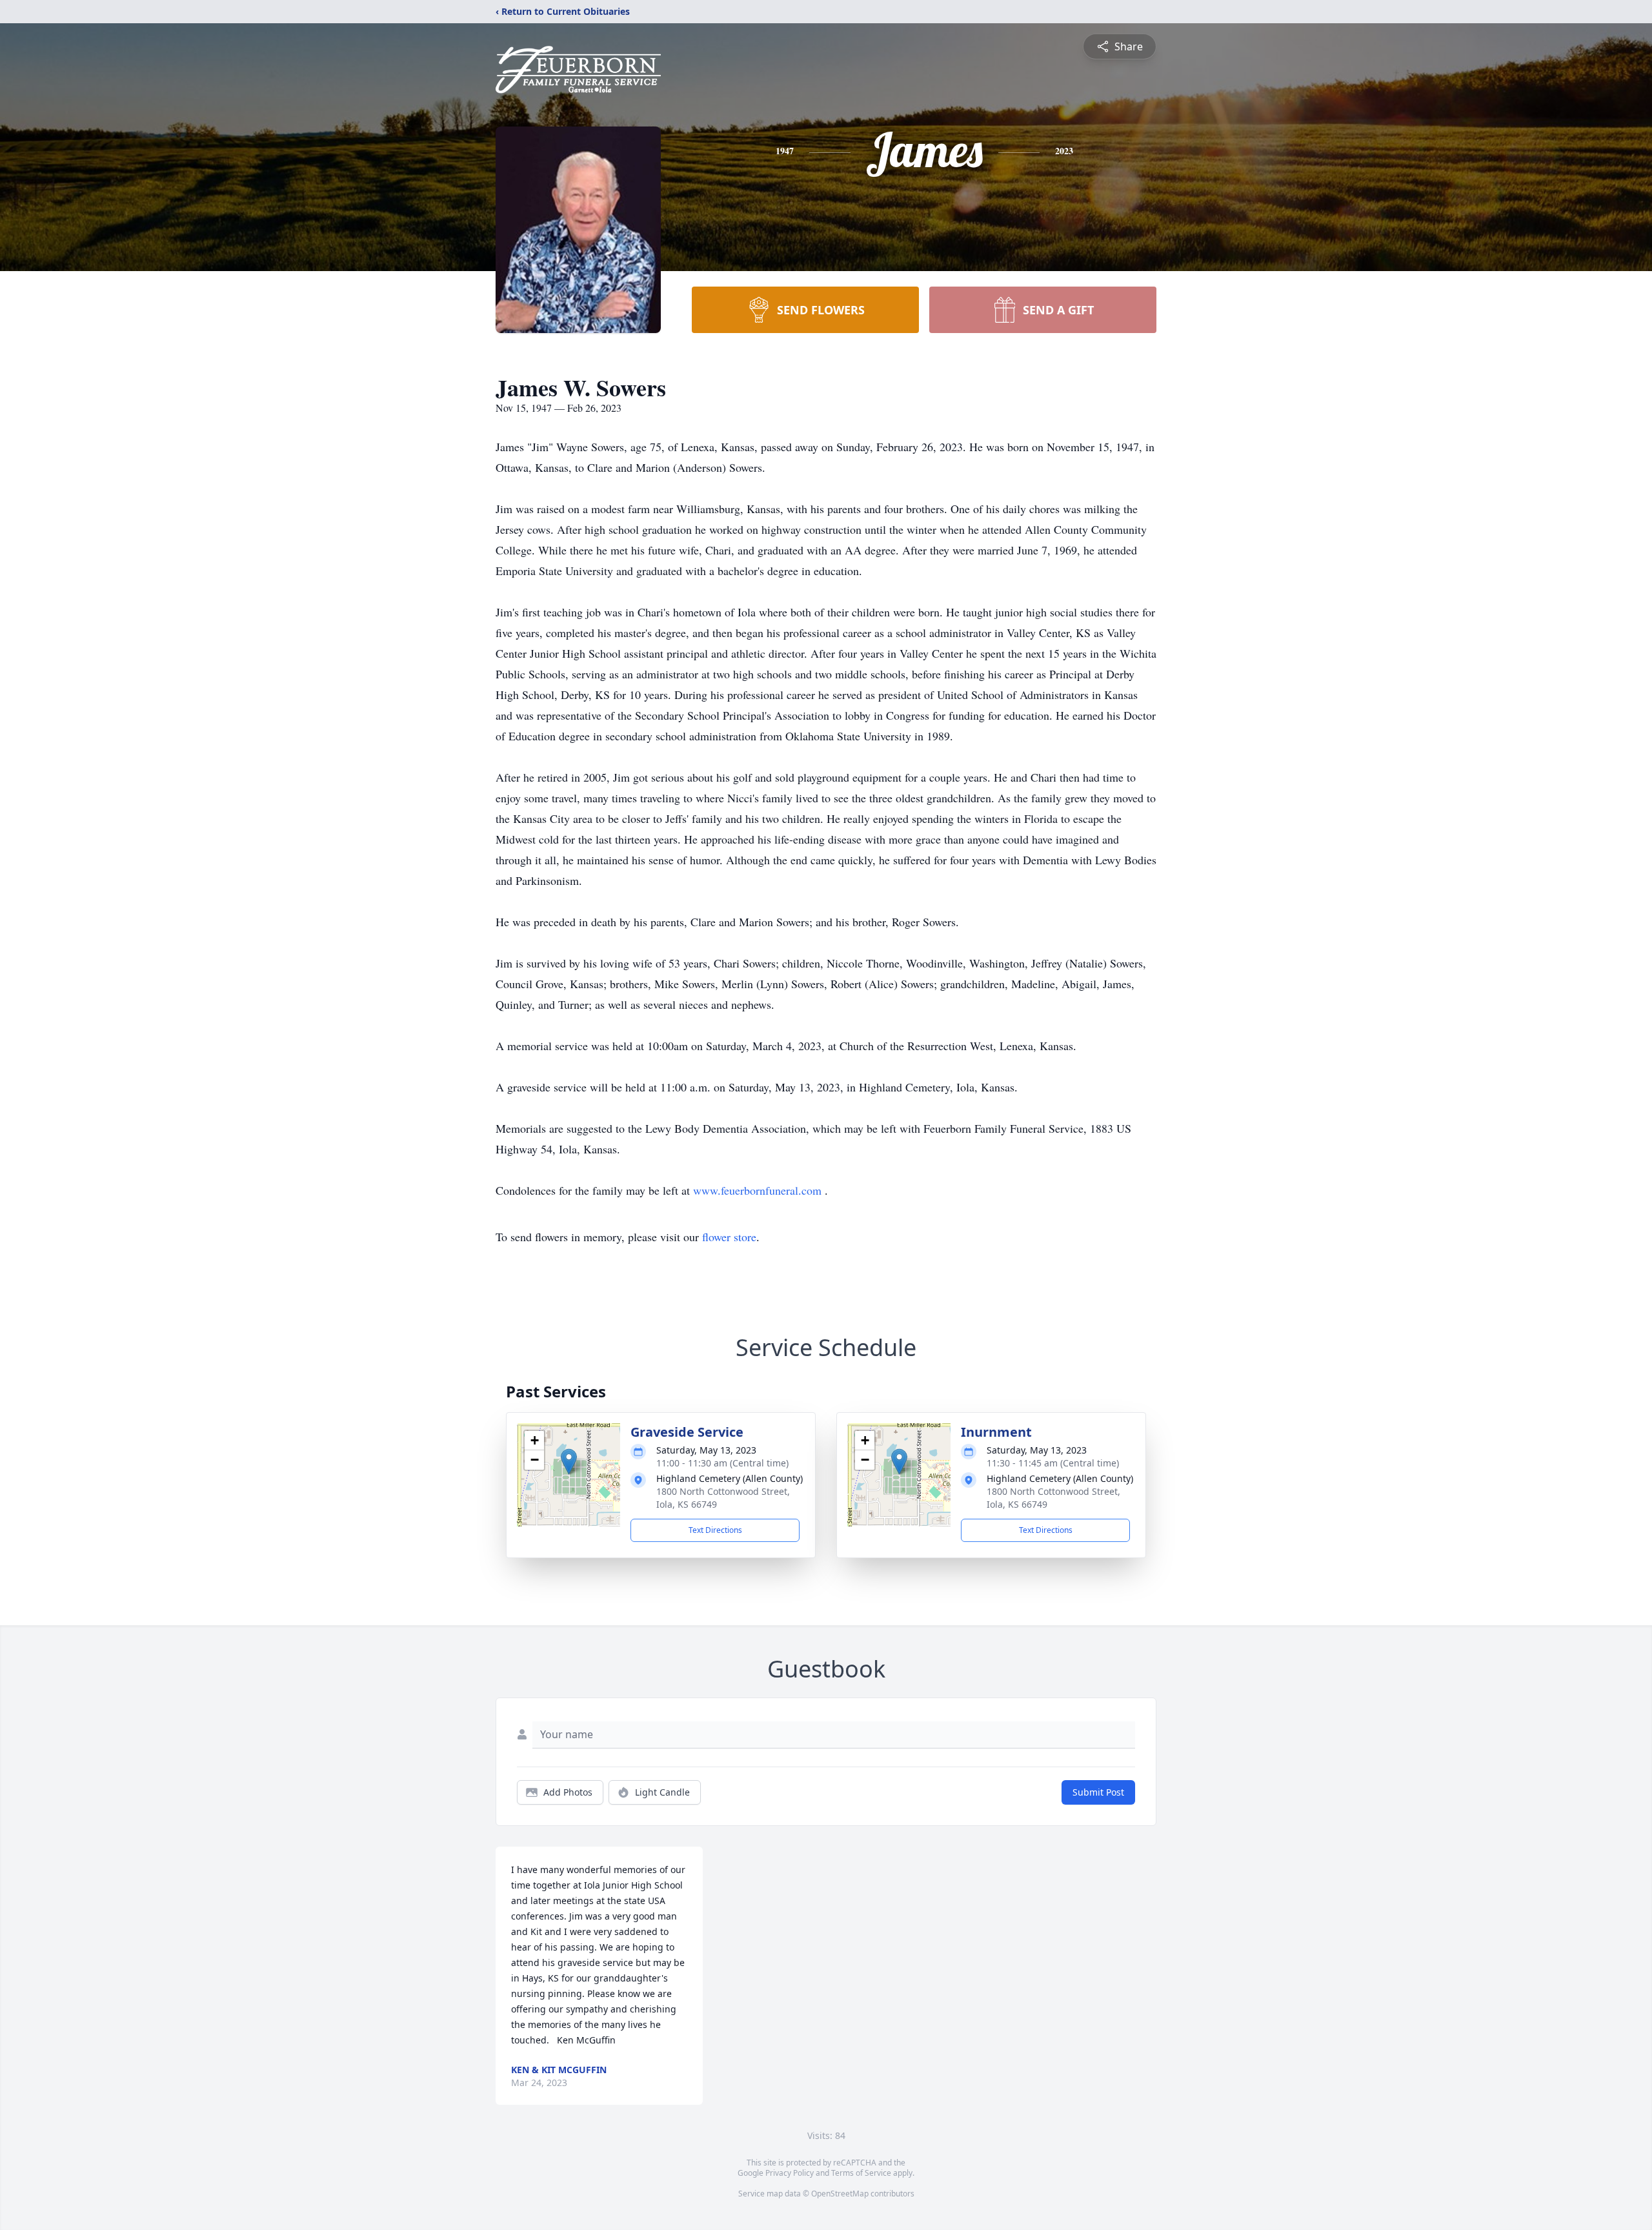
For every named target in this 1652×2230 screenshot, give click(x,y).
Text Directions (715, 1530)
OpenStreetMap (840, 2194)
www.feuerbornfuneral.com (759, 1190)
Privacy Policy (790, 2173)
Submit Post (1098, 1792)
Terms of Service (861, 2173)
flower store (729, 1237)
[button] (569, 1462)
